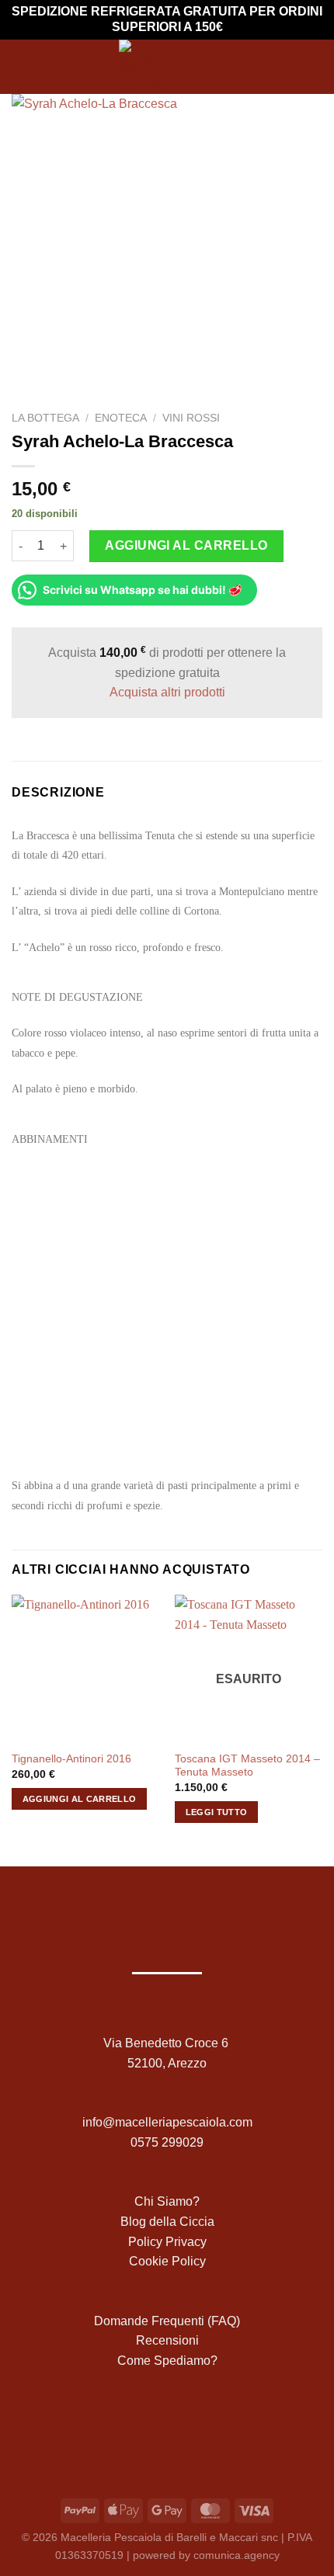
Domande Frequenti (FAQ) (167, 2321)
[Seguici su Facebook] (130, 2423)
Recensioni (167, 2340)
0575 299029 (167, 2142)
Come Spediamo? (167, 2361)
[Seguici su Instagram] (155, 2423)
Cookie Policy (167, 2261)
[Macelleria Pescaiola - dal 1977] (167, 67)
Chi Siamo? (167, 2201)
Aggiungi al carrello (186, 545)
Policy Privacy (167, 2242)
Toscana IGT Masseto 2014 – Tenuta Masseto (247, 1766)
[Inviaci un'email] (179, 2423)
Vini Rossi (191, 418)
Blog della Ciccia (167, 2222)
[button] (21, 66)
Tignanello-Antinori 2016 (71, 1759)
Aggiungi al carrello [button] (80, 1799)
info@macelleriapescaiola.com (167, 2122)
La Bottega (45, 418)
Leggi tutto (217, 1812)
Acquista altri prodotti (167, 692)
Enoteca (121, 418)
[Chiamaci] (204, 2423)
